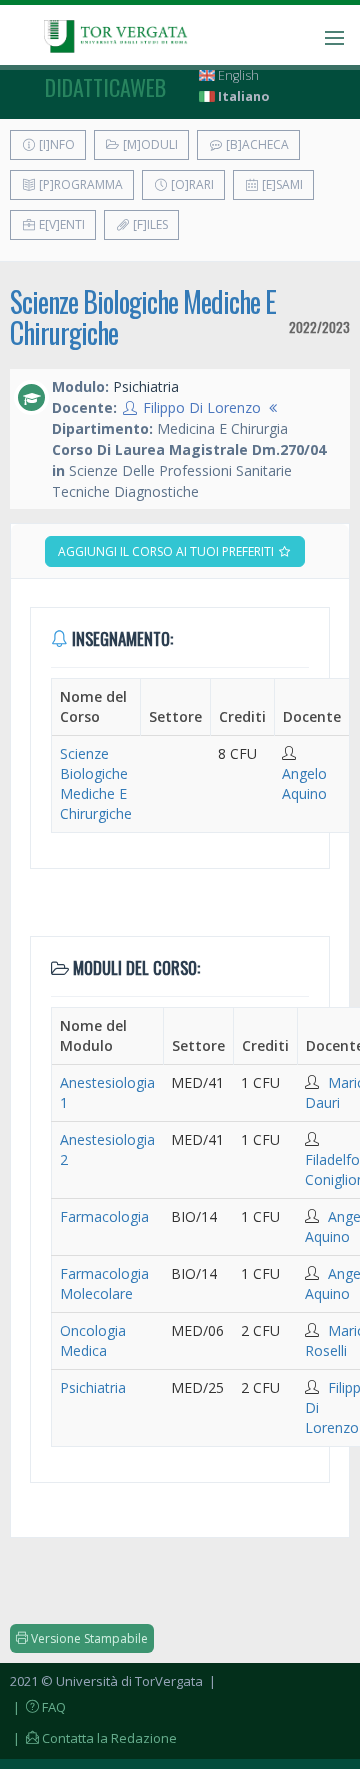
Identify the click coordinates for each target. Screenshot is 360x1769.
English (237, 75)
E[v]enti (60, 224)
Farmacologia (104, 1216)
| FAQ (38, 1707)
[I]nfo (55, 144)
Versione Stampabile (88, 1638)
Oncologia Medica (93, 1340)
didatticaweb (105, 87)
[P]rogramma (79, 184)
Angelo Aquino (304, 783)
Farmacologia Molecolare (104, 1283)
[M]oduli (149, 144)
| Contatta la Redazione (93, 1738)
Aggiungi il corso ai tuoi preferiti (167, 551)
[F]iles (149, 224)
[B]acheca (256, 144)
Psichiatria (93, 1387)
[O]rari (191, 184)
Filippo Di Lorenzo (202, 407)
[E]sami (281, 184)
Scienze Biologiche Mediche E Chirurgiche (143, 317)
